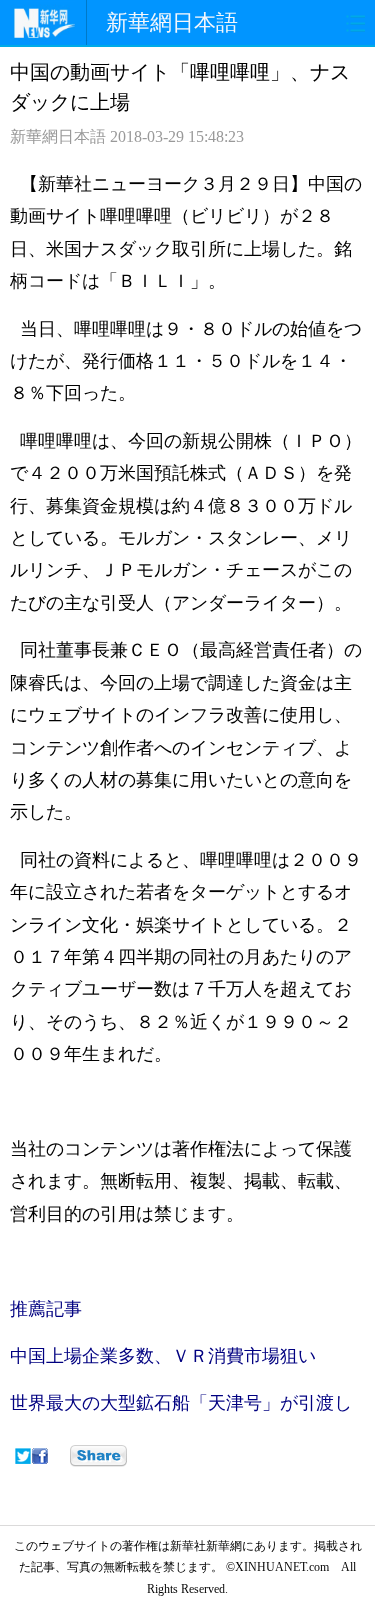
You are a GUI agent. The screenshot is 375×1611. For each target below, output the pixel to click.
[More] (98, 1456)
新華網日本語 (172, 22)
